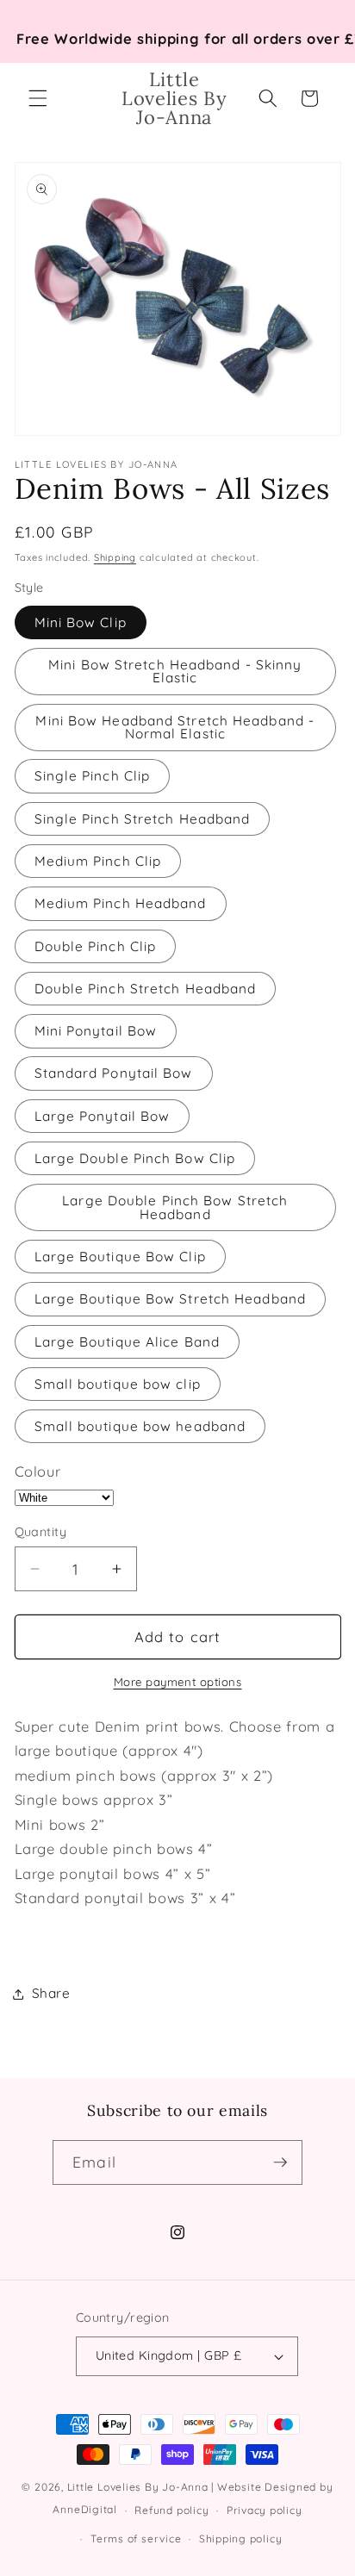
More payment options (178, 1682)
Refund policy (171, 2510)
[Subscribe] (280, 2162)
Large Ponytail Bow (103, 1116)
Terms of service (136, 2539)
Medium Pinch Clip (98, 861)
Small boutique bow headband (140, 1426)
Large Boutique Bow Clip (120, 1257)
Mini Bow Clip (81, 622)
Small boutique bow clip (118, 1384)
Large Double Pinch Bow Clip (135, 1158)
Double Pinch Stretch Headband (146, 989)
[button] (38, 98)
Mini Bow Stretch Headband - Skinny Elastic (175, 671)
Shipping (115, 557)
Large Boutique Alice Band (128, 1342)
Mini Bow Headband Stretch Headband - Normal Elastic (175, 727)
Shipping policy (241, 2539)
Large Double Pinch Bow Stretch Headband (175, 1207)
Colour (38, 1471)
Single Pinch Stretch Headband (143, 819)
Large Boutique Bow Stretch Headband (171, 1299)
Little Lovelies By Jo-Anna (138, 2487)
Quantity (41, 1532)
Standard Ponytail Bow (114, 1073)
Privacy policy (265, 2510)
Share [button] (51, 1993)
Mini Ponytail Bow (96, 1031)
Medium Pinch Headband (121, 903)
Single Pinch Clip (93, 776)
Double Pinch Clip (96, 946)
